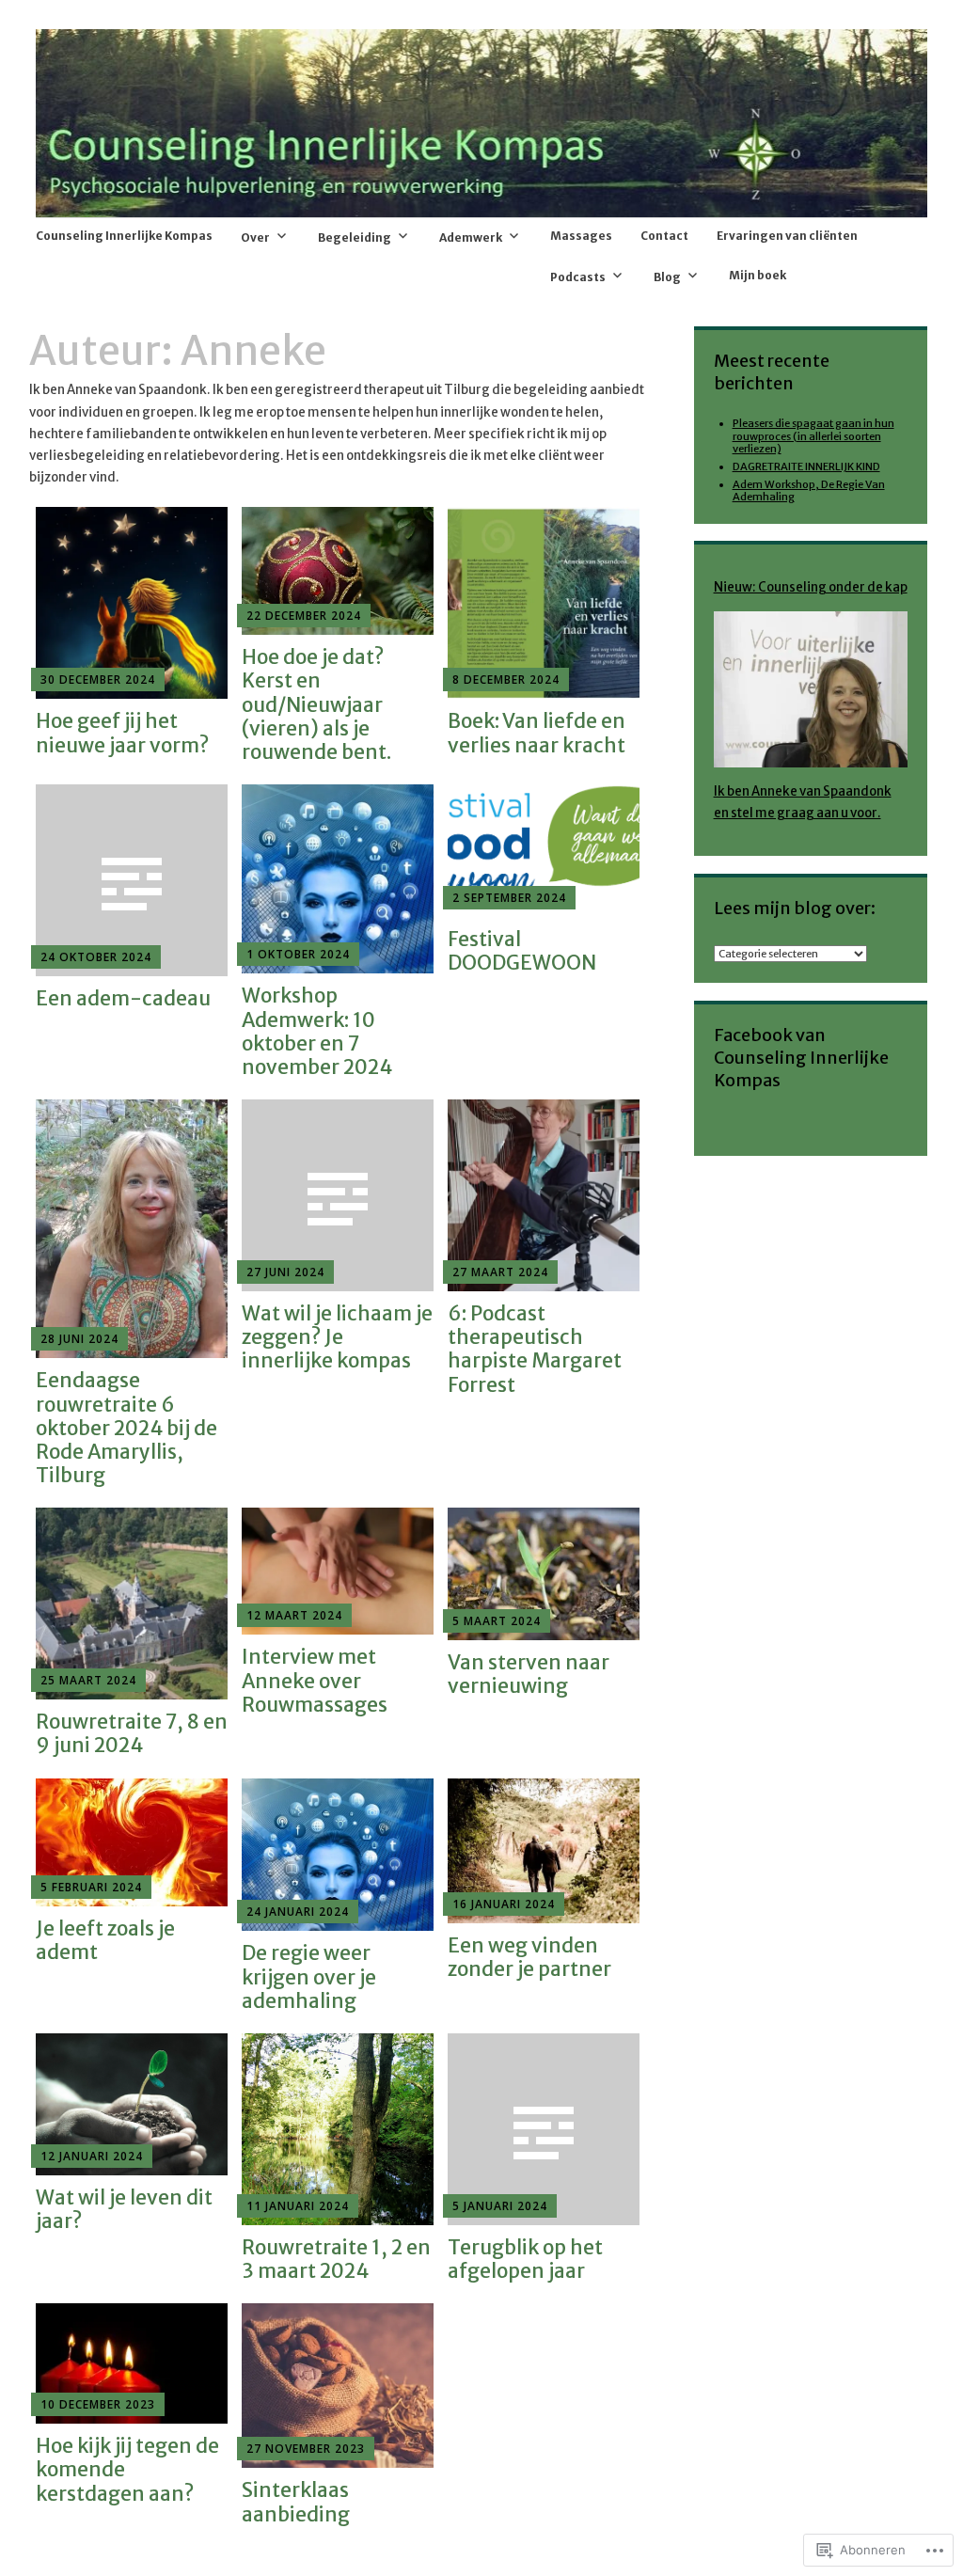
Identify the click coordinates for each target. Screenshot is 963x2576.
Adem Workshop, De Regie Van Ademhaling (809, 490)
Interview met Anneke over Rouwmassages (315, 1680)
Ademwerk (471, 237)
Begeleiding (355, 237)
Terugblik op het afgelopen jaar (525, 2259)
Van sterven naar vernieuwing (529, 1674)
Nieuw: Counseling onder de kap (811, 587)
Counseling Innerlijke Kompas (124, 236)
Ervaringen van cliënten (787, 236)
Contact (664, 236)
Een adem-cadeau (123, 998)
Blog (667, 277)
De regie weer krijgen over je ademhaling (309, 1976)
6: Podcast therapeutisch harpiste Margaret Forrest (535, 1349)
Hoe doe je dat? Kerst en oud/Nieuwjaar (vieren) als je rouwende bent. (316, 704)
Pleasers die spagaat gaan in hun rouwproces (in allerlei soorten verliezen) (813, 436)
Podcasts (578, 277)
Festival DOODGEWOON (522, 951)
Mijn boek (758, 275)
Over (255, 237)
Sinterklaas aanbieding (296, 2502)
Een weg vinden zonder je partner (529, 1957)
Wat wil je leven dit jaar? (124, 2209)
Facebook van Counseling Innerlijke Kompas (801, 1058)
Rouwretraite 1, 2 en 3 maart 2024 (336, 2259)
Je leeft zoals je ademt (105, 1940)
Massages (581, 236)
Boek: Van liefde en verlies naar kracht (537, 733)
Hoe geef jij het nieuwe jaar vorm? (122, 733)
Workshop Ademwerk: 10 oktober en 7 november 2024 (317, 1031)
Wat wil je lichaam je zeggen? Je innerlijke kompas (337, 1337)
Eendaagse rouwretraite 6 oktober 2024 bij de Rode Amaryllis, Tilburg (126, 1428)
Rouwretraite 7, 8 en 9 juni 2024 (132, 1733)
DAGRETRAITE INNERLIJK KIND (806, 466)
